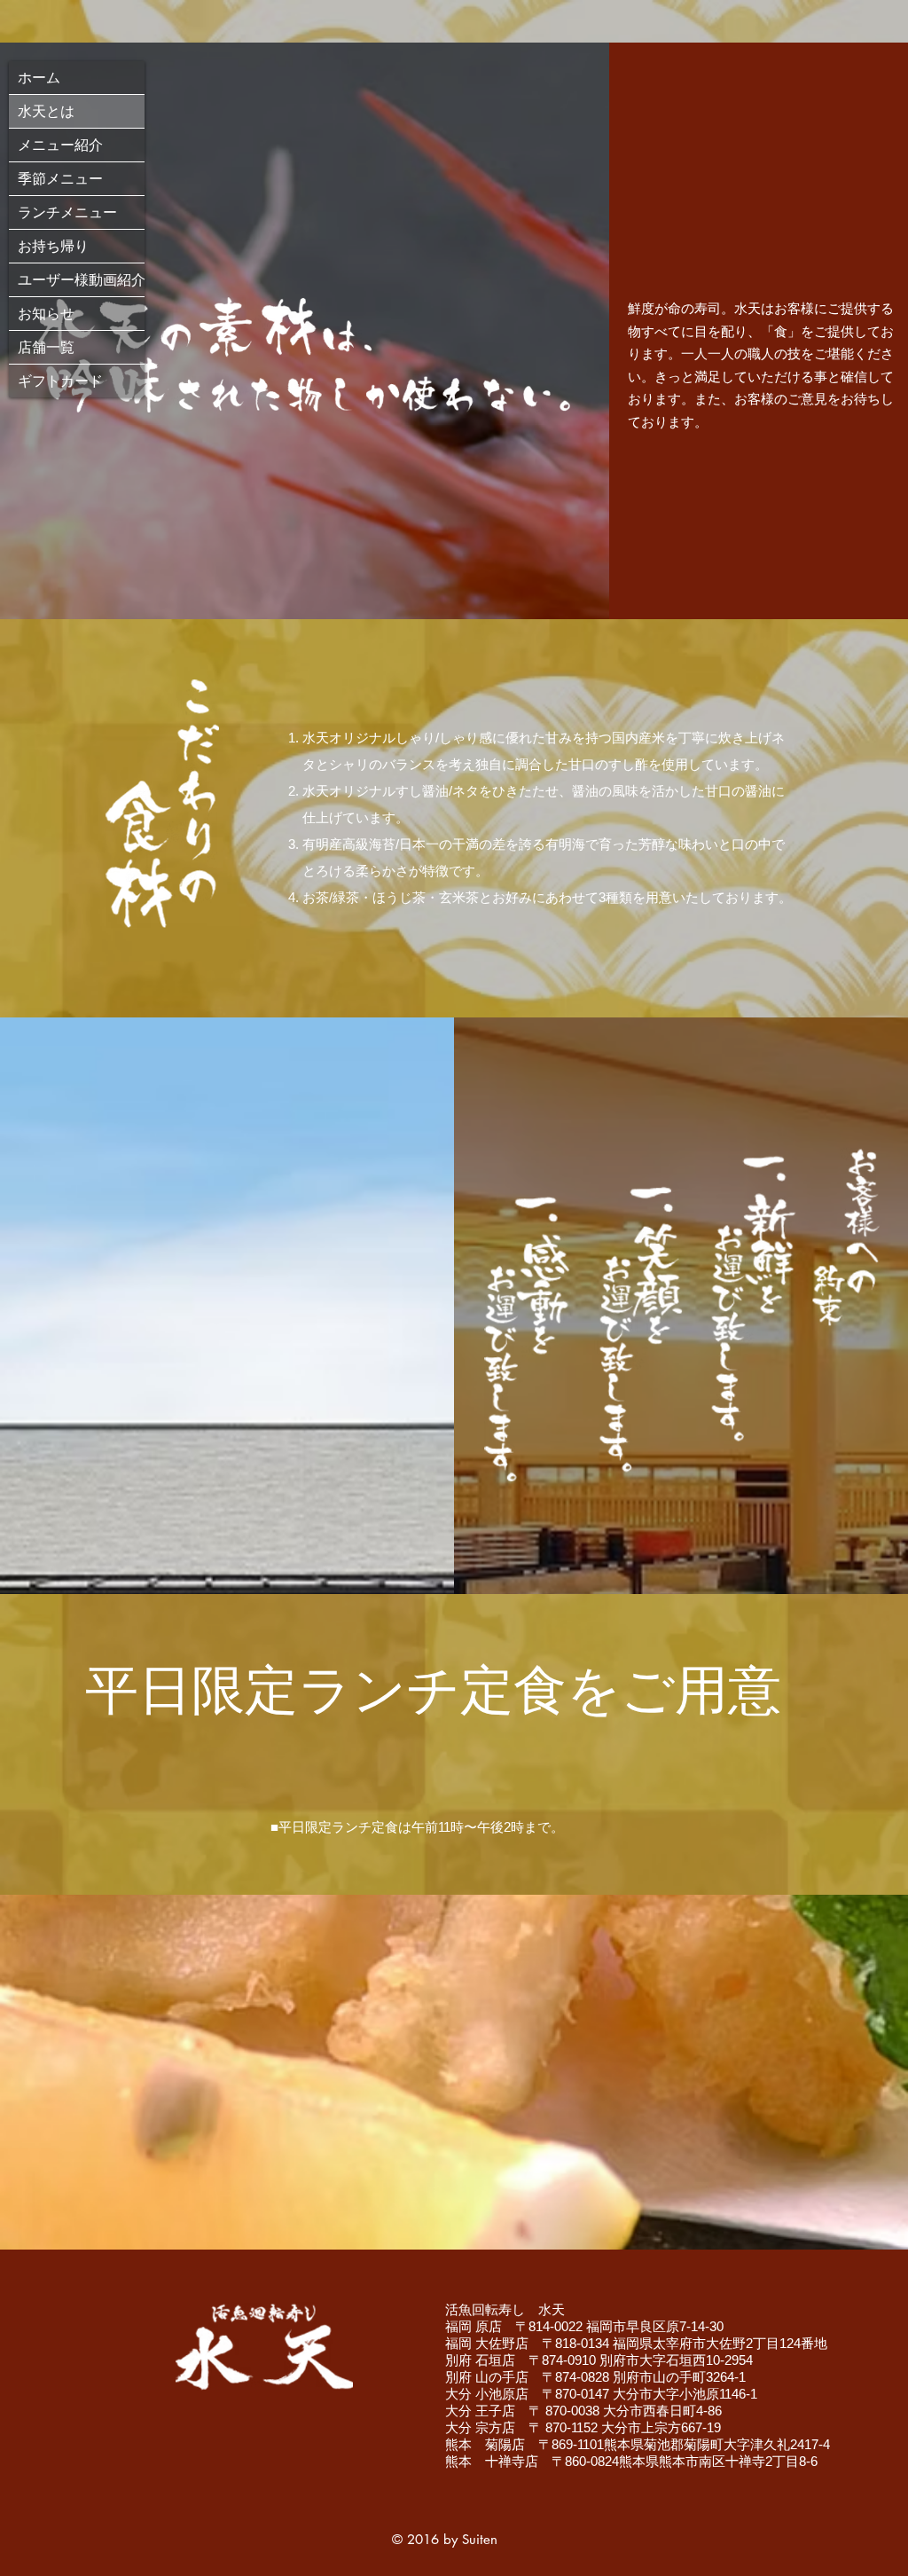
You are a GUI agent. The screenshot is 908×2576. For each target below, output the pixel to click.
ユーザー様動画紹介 (81, 280)
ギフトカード (60, 381)
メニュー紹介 (60, 145)
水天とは (46, 111)
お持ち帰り (53, 246)
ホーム (39, 78)
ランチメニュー (67, 212)
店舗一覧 (46, 347)
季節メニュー (60, 179)
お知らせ (46, 314)
